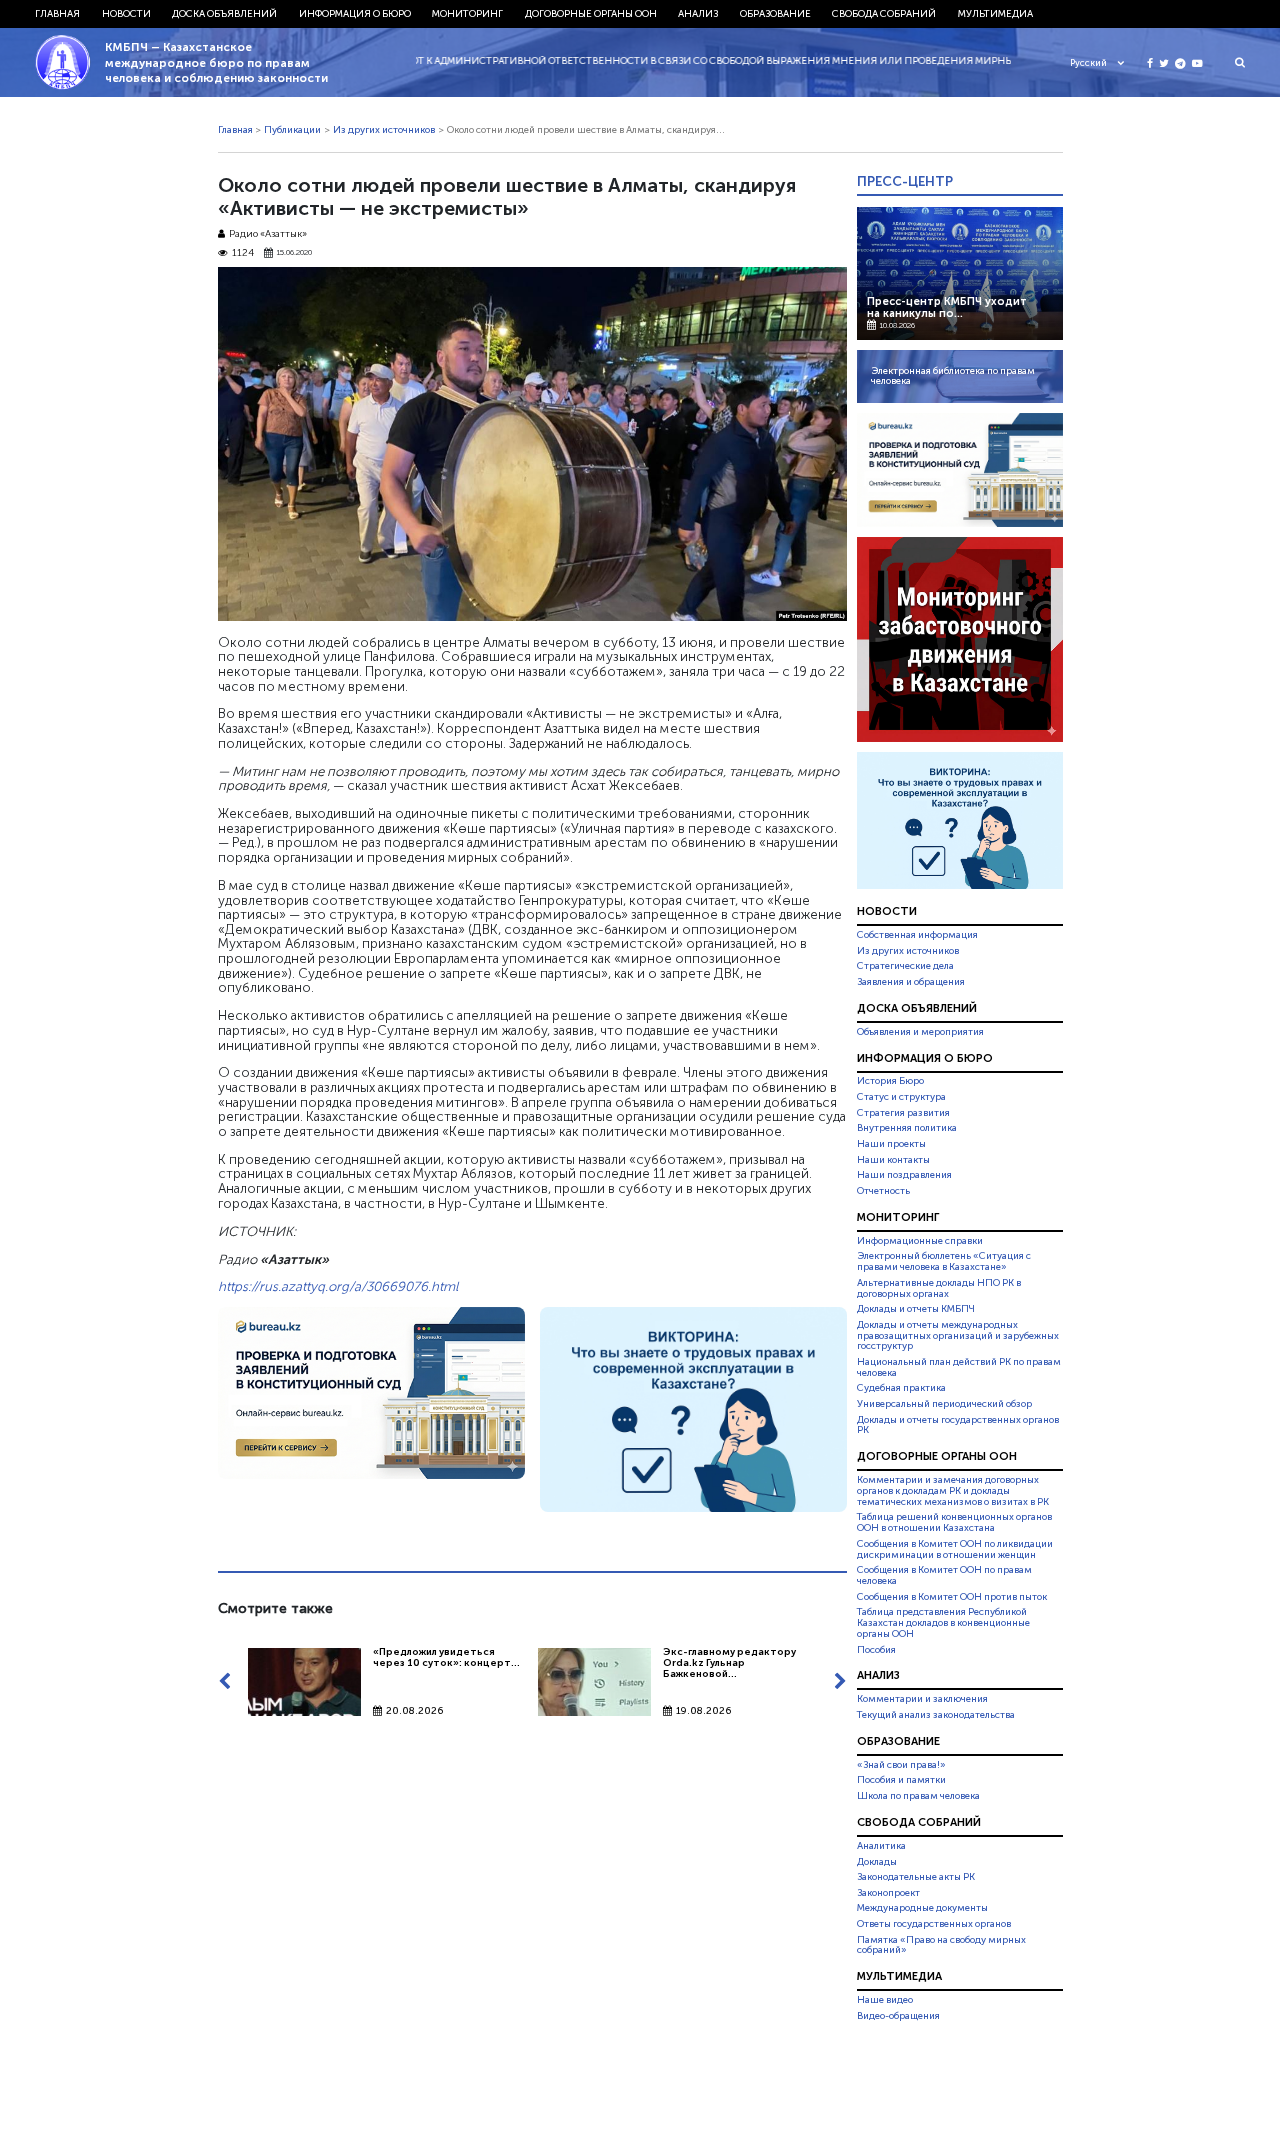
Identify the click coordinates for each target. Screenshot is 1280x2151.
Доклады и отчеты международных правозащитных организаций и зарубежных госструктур (958, 1336)
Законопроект (888, 1893)
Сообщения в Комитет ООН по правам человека (944, 1575)
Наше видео (885, 2000)
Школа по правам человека (918, 1796)
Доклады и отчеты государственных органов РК (958, 1425)
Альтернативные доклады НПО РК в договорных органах (939, 1288)
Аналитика (881, 1846)
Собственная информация (917, 935)
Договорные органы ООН (591, 14)
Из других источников (384, 130)
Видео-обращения (898, 2016)
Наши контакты (893, 1160)
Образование (775, 14)
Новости (126, 14)
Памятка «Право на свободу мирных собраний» (941, 1945)
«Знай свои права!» (901, 1765)
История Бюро (890, 1082)
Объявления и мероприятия (920, 1032)
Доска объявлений (224, 14)
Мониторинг (467, 14)
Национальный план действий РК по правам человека (959, 1367)
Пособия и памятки (901, 1780)
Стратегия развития (903, 1113)
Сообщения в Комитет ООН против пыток (952, 1597)
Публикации (292, 130)
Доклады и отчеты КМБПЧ (916, 1309)
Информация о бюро (355, 14)
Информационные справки (920, 1241)
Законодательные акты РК (916, 1877)
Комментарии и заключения (922, 1699)
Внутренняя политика (907, 1128)
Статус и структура (901, 1097)
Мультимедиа (995, 14)
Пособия (876, 1650)
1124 (243, 253)
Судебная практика (901, 1388)
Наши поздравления (904, 1175)
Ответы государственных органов (934, 1924)
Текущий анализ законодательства (936, 1715)
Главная (57, 14)
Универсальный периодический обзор (944, 1404)
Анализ (698, 14)
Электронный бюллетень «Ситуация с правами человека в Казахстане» (944, 1261)
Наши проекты (891, 1144)
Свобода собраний (884, 14)
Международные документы (922, 1908)
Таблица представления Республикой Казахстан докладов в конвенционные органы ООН (943, 1623)
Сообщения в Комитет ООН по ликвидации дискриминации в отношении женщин (955, 1549)
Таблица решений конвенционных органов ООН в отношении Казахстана (954, 1523)
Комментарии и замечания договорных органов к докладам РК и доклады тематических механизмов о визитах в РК (953, 1491)
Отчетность (883, 1191)
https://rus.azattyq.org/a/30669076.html (338, 1286)
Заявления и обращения (911, 982)
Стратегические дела (905, 966)
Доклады (877, 1862)
